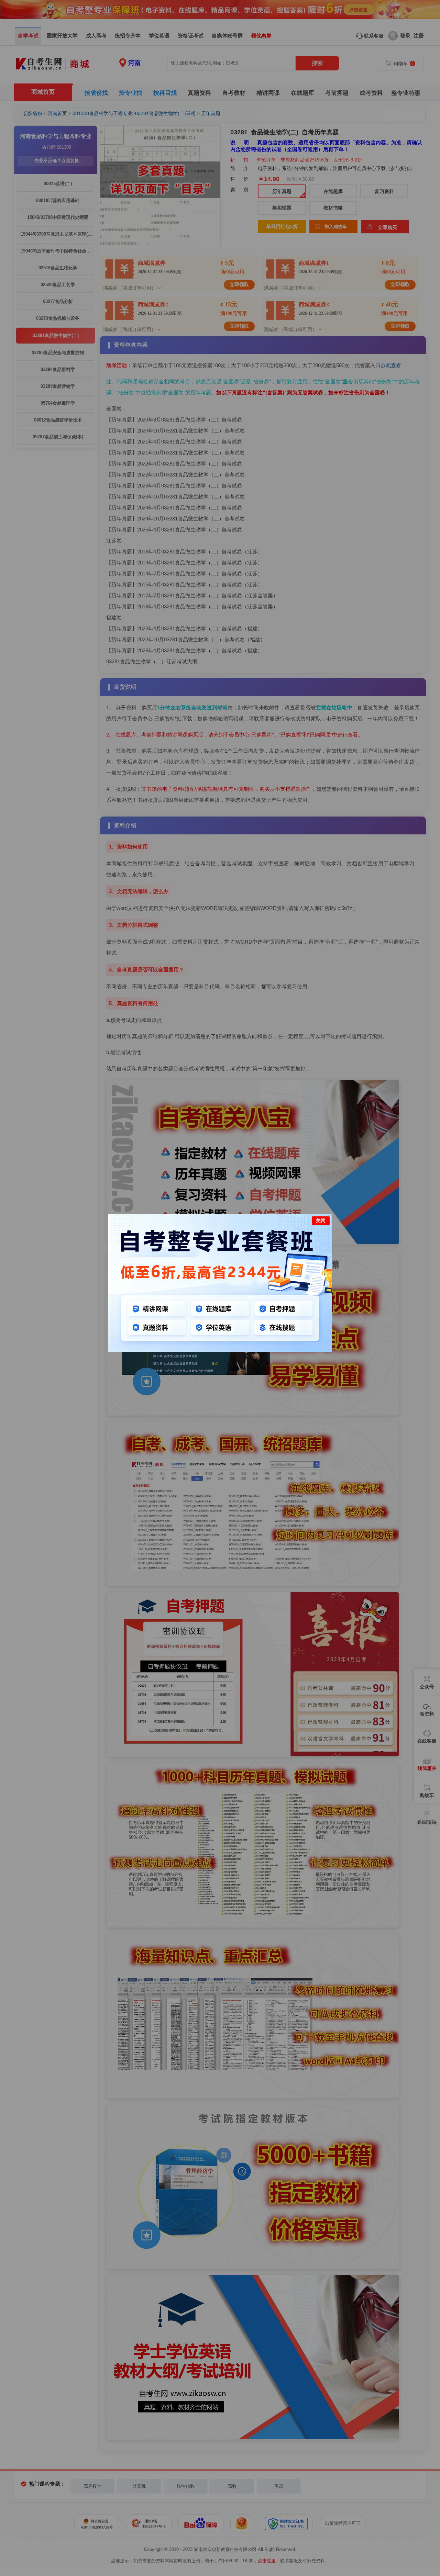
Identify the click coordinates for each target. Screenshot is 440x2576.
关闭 (321, 1220)
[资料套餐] (220, 1350)
